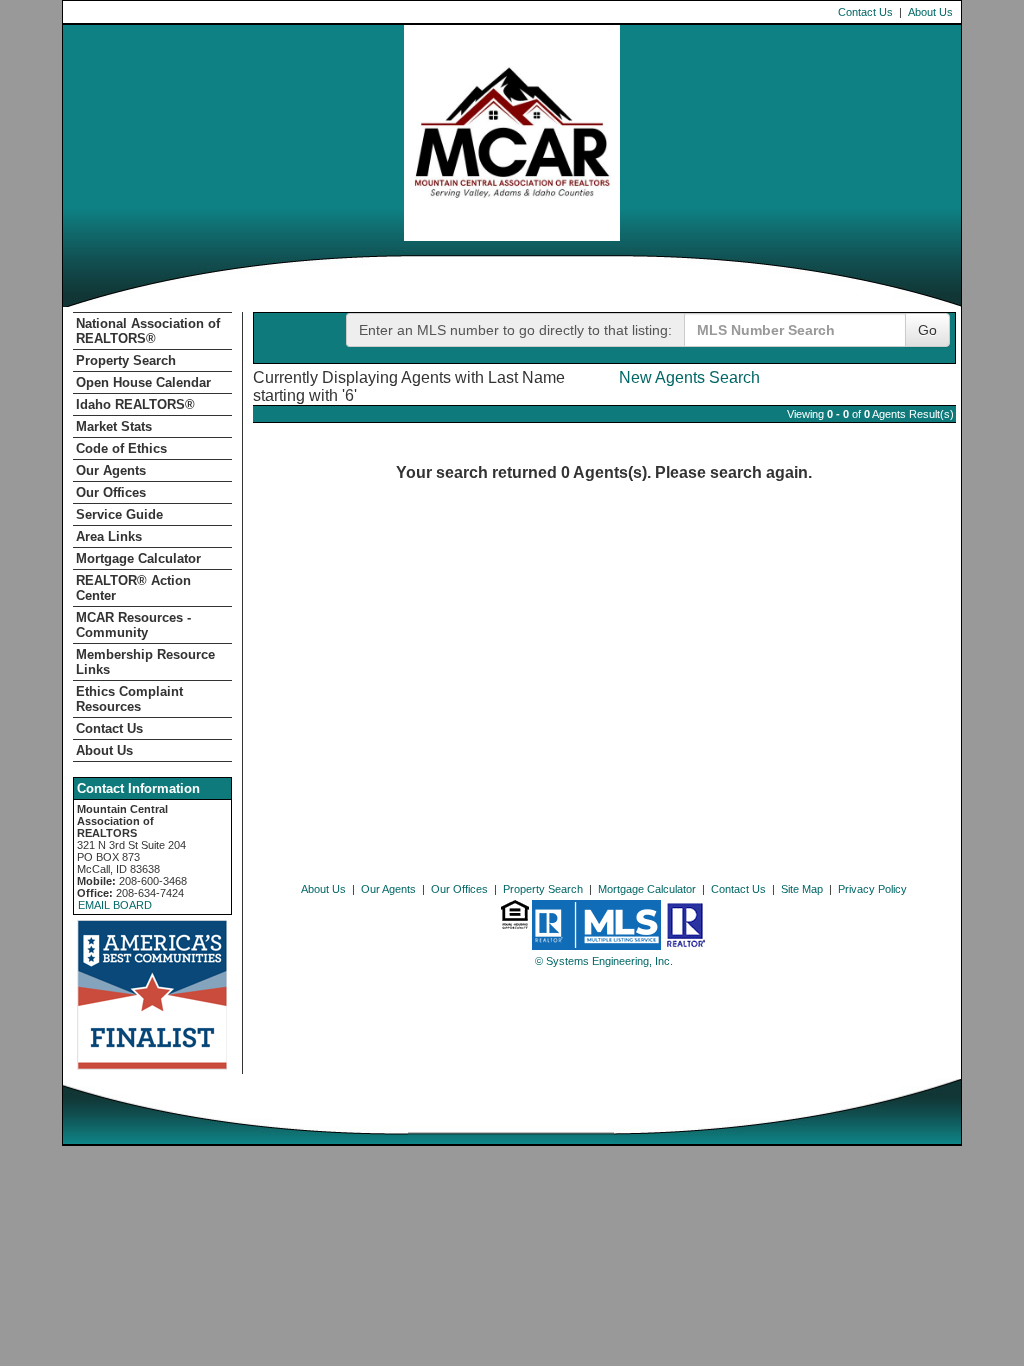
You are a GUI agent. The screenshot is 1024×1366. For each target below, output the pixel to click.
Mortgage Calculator (138, 558)
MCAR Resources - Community (133, 625)
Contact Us (865, 12)
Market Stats (114, 426)
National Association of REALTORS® (148, 331)
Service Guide (119, 514)
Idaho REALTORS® (135, 404)
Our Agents (111, 470)
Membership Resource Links (145, 662)
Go (927, 330)
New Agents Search (689, 377)
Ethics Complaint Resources (129, 699)
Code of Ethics (121, 448)
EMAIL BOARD (115, 905)
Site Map (802, 889)
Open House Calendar (143, 382)
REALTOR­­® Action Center (133, 588)
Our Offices (111, 492)
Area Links (109, 536)
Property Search (126, 360)
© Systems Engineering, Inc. (604, 961)
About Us (930, 12)
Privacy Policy (872, 889)
